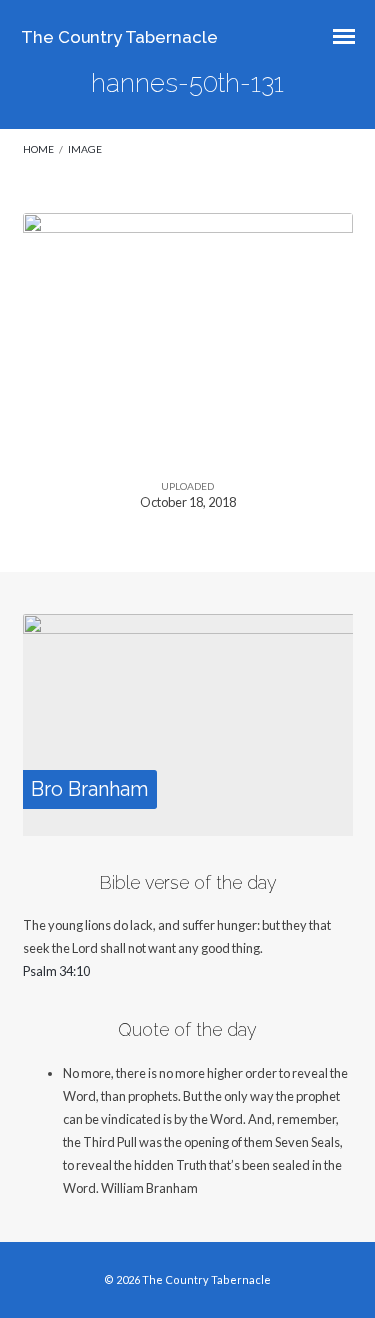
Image (85, 149)
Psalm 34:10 (56, 971)
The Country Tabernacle (119, 37)
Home (38, 149)
